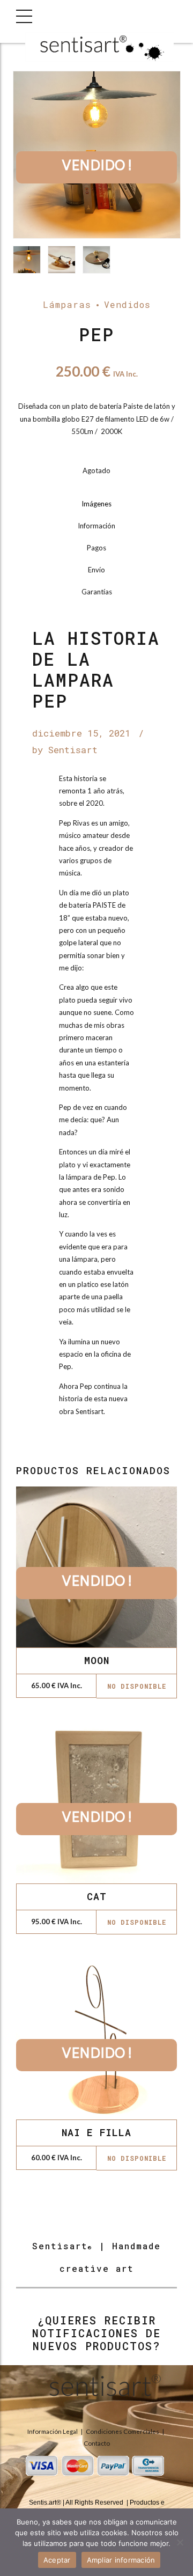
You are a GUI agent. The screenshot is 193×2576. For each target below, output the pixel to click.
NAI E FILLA (96, 2132)
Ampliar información (121, 2560)
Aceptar (57, 2560)
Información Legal (53, 2431)
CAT (97, 1896)
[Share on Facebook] (77, 1445)
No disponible (137, 1686)
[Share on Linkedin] (103, 1445)
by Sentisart (65, 750)
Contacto (97, 2443)
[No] (180, 2542)
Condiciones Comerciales (123, 2431)
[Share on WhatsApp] (117, 1445)
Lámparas (67, 304)
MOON (97, 1660)
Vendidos (127, 304)
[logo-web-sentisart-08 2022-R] (96, 2389)
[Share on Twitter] (90, 1445)
